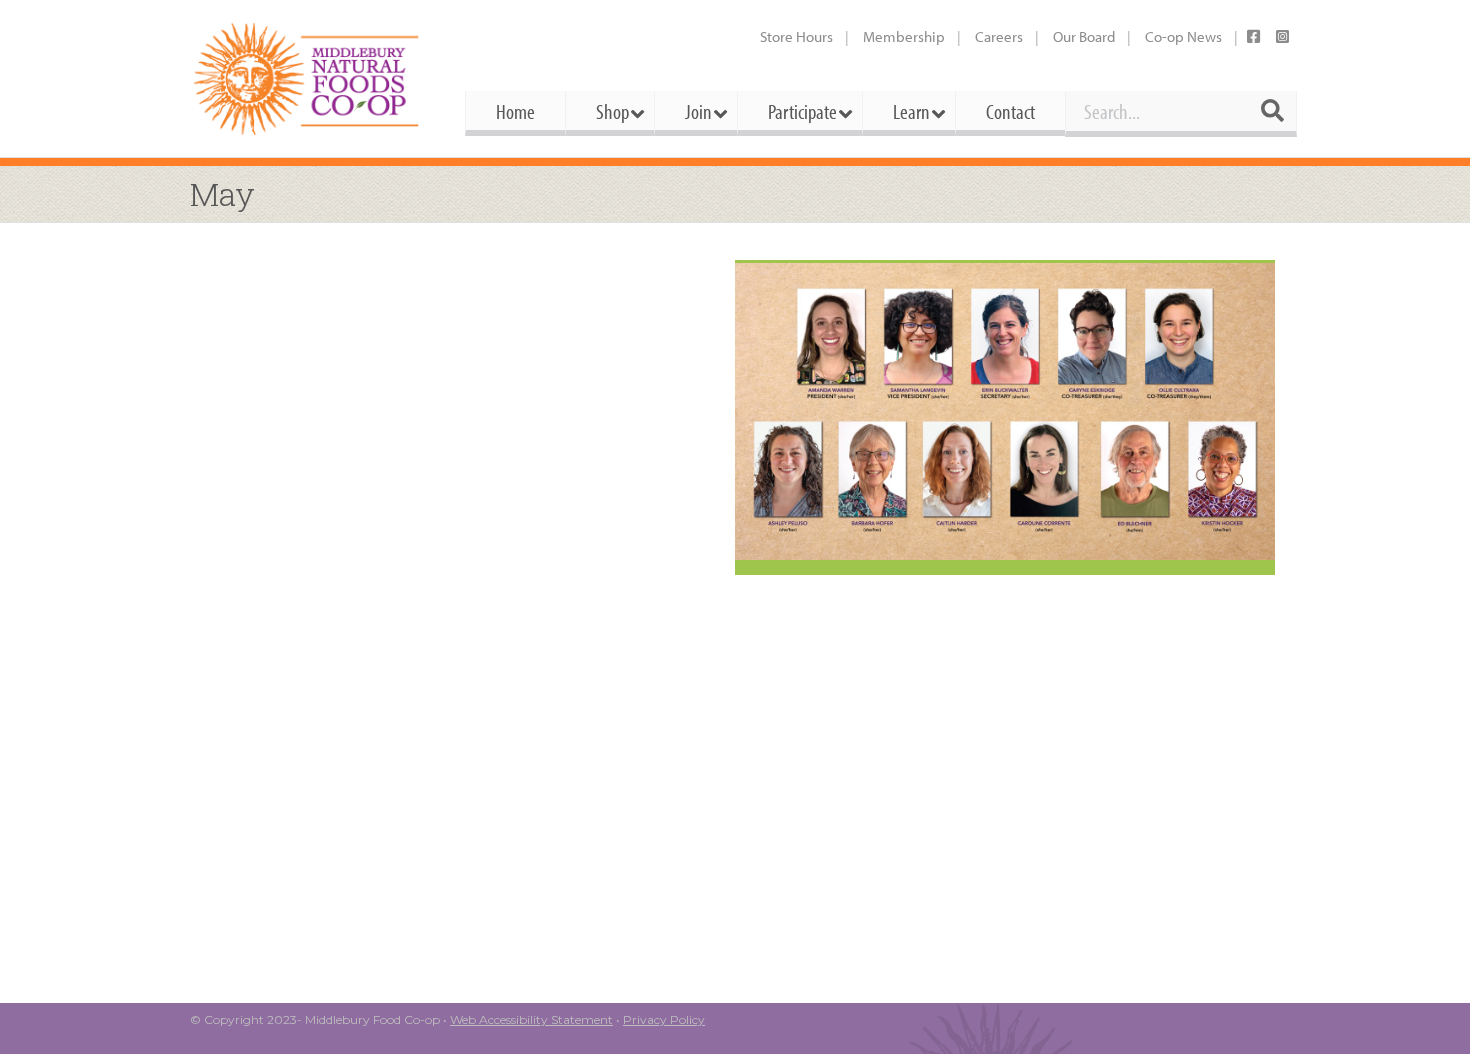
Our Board (1084, 36)
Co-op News (1183, 36)
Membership (904, 36)
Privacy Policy (664, 1019)
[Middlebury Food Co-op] (309, 78)
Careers (999, 36)
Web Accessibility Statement (531, 1019)
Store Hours (796, 36)
